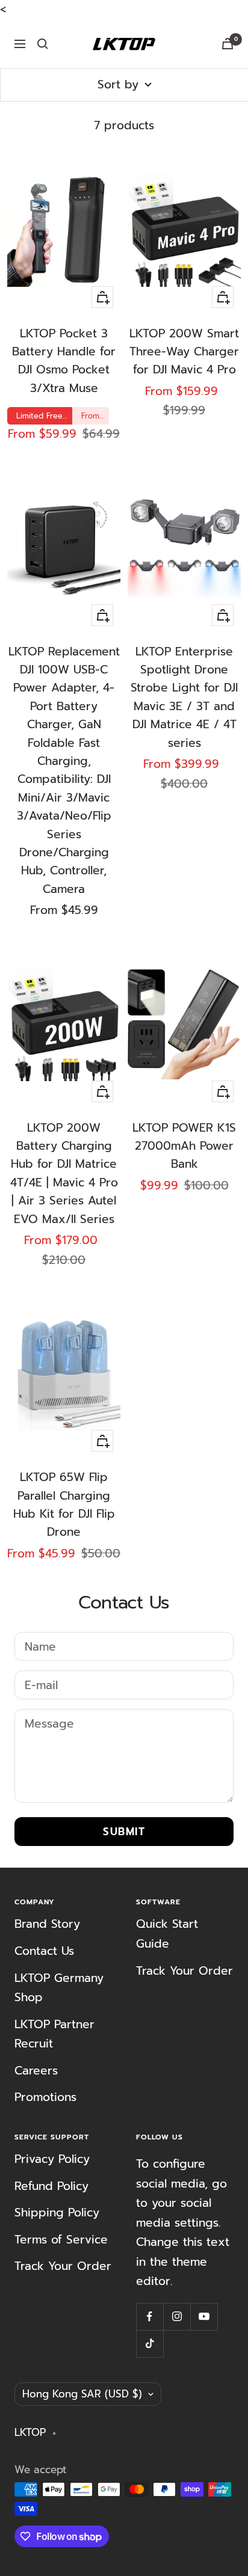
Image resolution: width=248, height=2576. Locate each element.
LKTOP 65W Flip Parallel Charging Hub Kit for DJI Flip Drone (64, 1504)
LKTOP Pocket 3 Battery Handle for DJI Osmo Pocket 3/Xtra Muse (64, 361)
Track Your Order (184, 1971)
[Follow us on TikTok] (150, 2344)
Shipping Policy (57, 2213)
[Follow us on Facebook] (150, 2317)
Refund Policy (51, 2186)
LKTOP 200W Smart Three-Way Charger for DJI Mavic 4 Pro (184, 352)
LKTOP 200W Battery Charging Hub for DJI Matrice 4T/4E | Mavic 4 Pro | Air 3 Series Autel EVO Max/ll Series (64, 1173)
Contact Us (44, 1951)
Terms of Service (61, 2240)
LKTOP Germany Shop (59, 1988)
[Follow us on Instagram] (177, 2317)
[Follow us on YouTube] (204, 2317)
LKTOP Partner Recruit (54, 2034)
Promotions (45, 2097)
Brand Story (47, 1924)
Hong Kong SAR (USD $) (82, 2394)
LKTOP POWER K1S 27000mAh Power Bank (184, 1146)
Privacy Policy (52, 2159)
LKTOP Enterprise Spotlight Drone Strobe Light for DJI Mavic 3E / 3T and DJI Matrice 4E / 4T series (184, 697)
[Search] (43, 44)
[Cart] (228, 44)
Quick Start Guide (167, 1934)
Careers (36, 2071)
